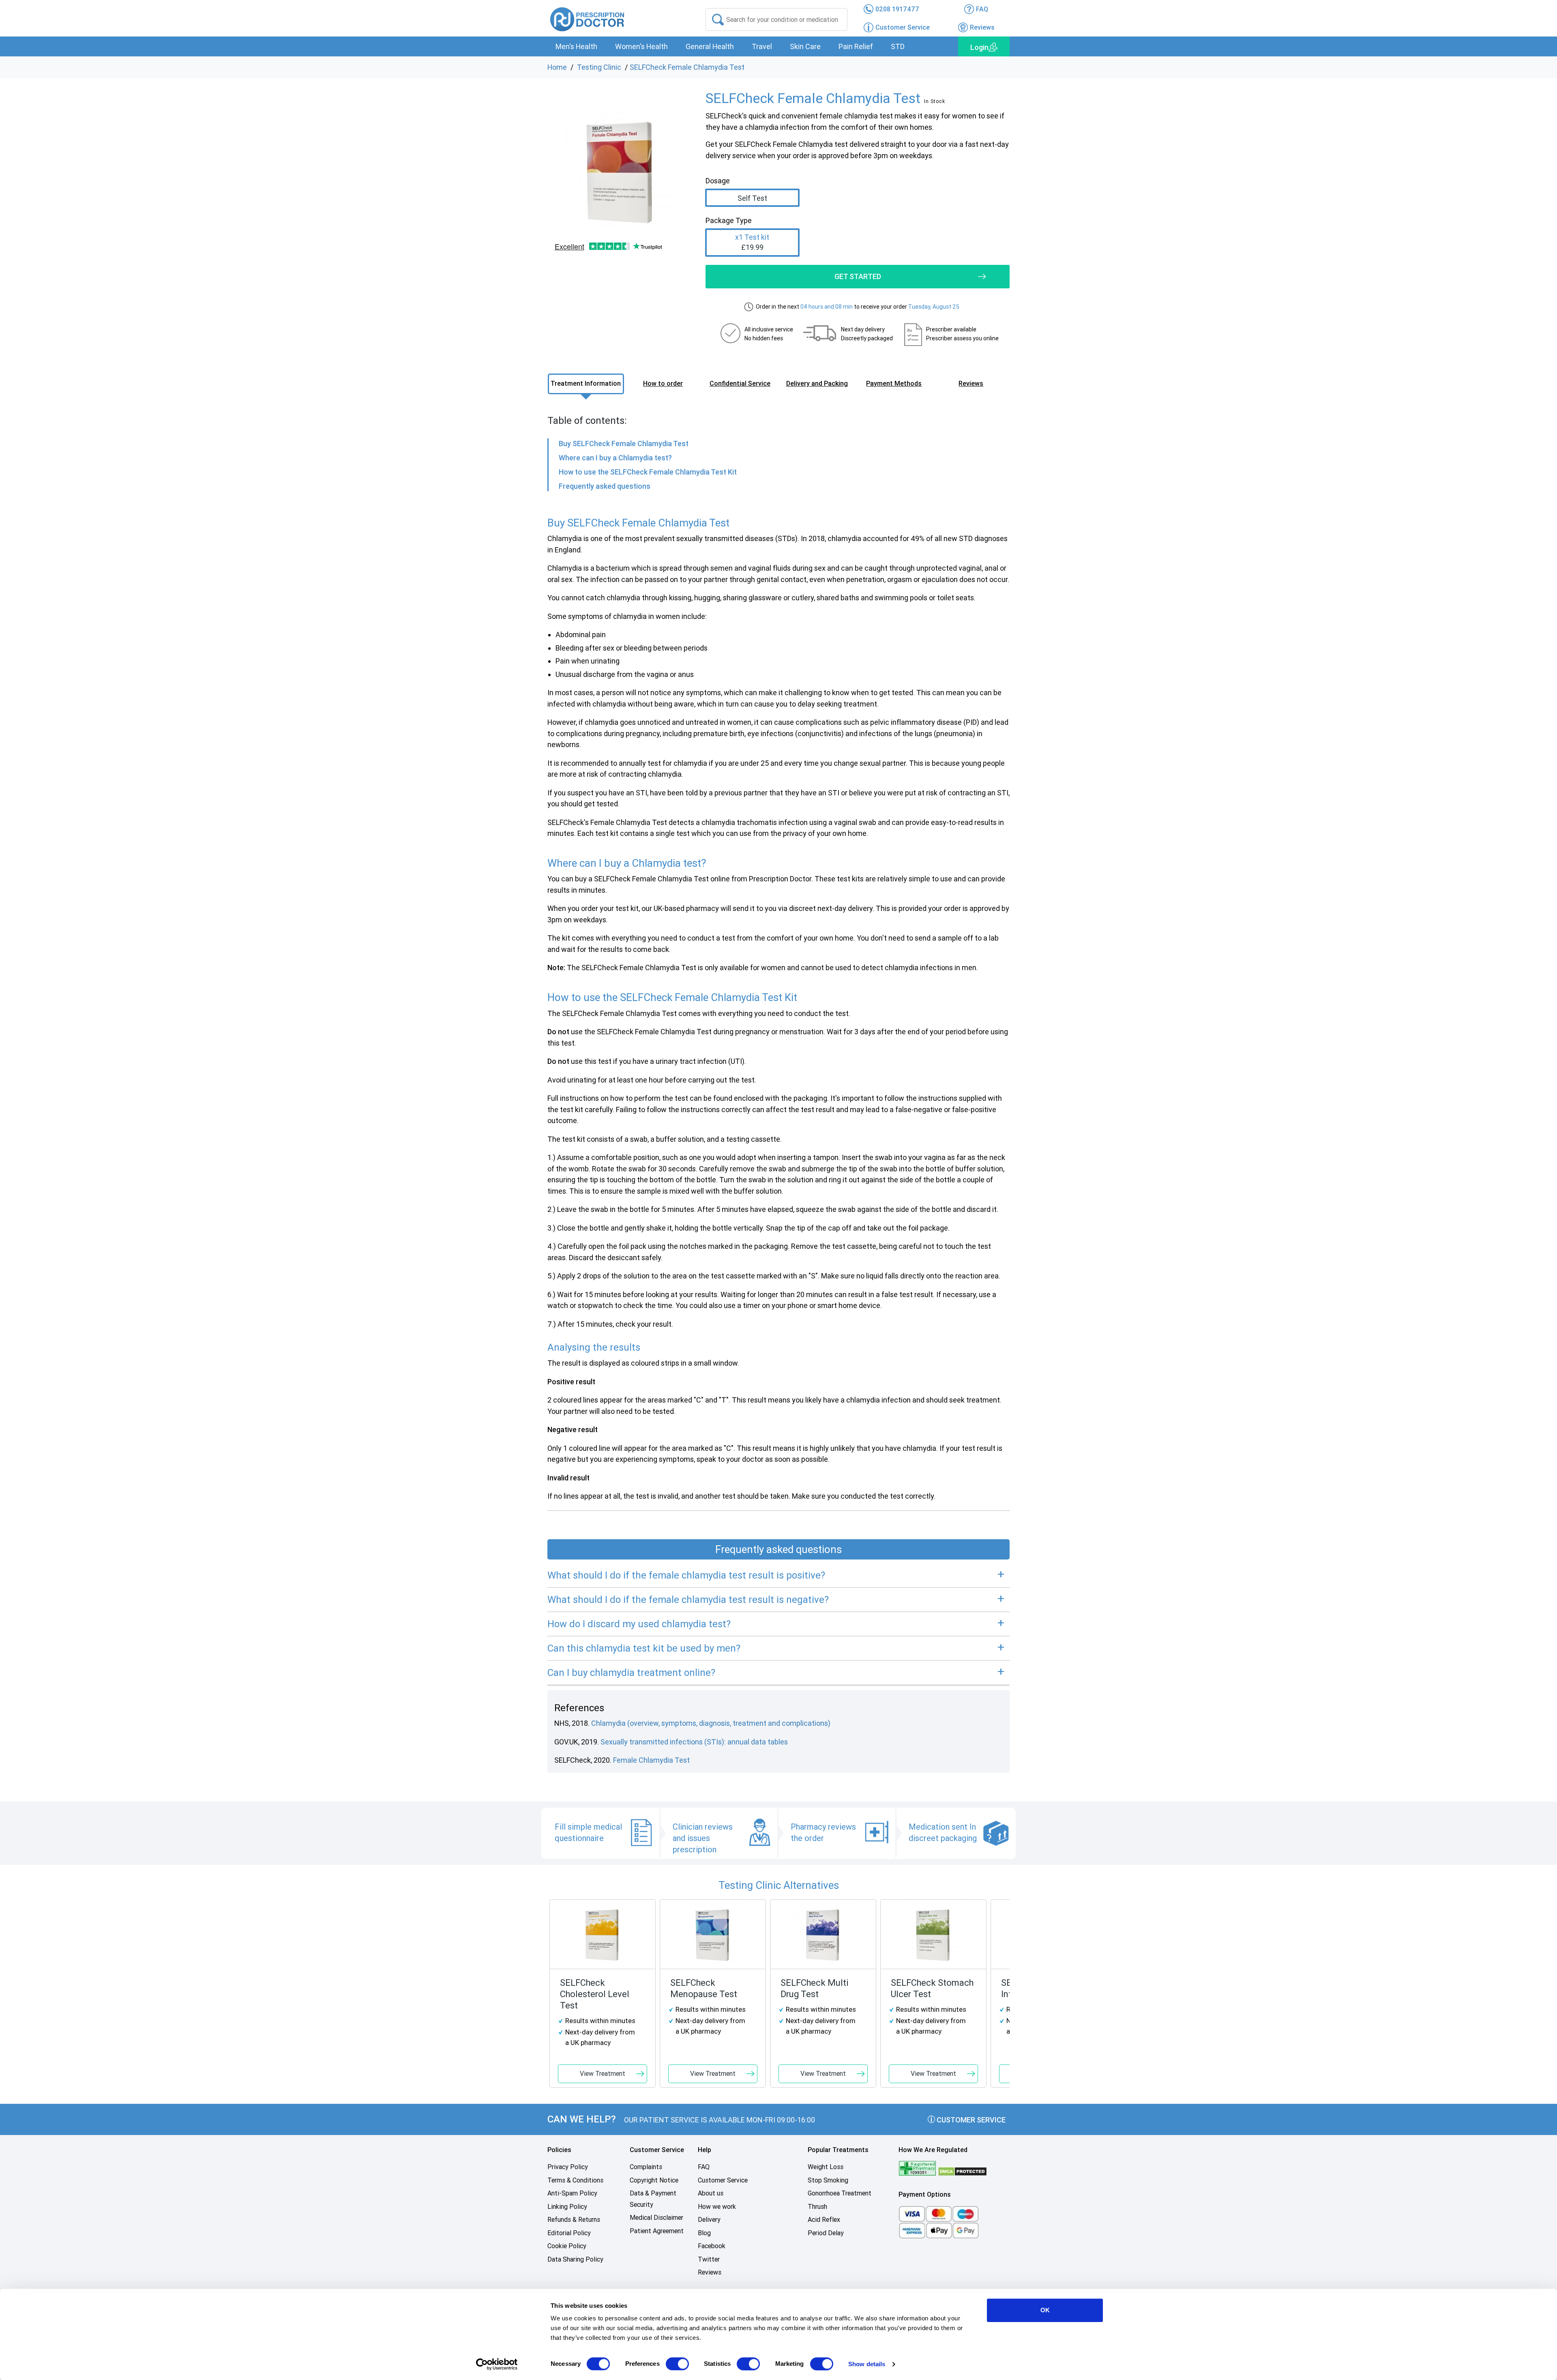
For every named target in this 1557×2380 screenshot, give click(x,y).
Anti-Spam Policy (572, 2193)
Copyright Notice (654, 2180)
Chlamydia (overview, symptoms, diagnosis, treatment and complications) (711, 1723)
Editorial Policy (569, 2233)
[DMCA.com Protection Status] (963, 2171)
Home (557, 67)
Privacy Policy (568, 2167)
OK (1045, 2310)
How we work (717, 2207)
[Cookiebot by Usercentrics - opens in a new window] (497, 2364)
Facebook (712, 2246)
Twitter (709, 2259)
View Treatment (603, 2074)
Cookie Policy (567, 2246)
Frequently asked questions (605, 486)
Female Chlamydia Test (651, 1760)
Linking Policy (567, 2207)
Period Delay (826, 2233)
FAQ (704, 2167)
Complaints (646, 2167)
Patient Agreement (657, 2231)
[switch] (677, 2364)
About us (711, 2193)
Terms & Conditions (575, 2180)
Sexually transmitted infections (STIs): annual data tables (694, 1742)
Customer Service (970, 2120)
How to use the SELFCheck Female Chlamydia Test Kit (648, 472)
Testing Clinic (599, 67)
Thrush (817, 2207)
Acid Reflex (824, 2220)
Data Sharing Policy (575, 2259)
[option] (620, 171)
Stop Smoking (828, 2180)
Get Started (858, 276)
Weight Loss (826, 2167)
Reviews (710, 2272)
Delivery (709, 2220)
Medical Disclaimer (656, 2218)
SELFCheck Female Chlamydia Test (687, 67)
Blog (704, 2233)
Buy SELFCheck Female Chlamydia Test (624, 444)
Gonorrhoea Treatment (840, 2193)
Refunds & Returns (574, 2220)
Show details (867, 2364)
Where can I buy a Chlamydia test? (615, 458)
